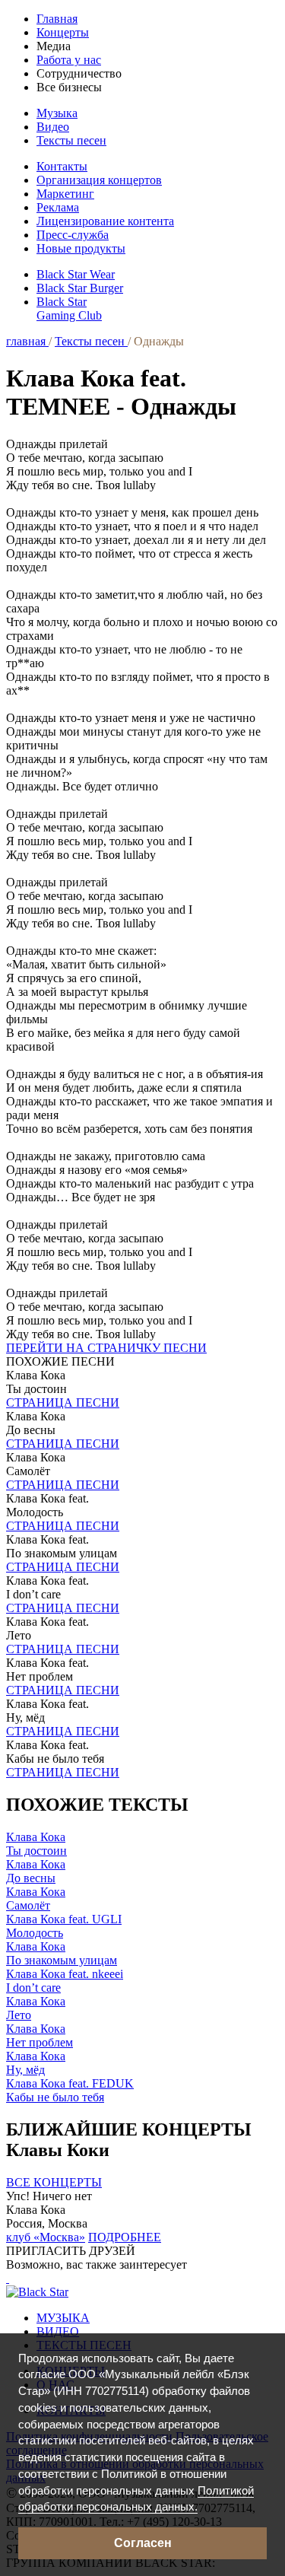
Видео (53, 127)
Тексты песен (71, 140)
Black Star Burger (80, 288)
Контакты (62, 166)
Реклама (58, 207)
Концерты (63, 32)
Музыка (57, 113)
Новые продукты (81, 248)
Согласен (143, 2543)
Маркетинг (65, 194)
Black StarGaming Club (69, 308)
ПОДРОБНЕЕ (125, 2237)
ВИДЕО (58, 2331)
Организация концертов (99, 180)
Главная (57, 19)
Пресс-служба (73, 235)
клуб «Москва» (46, 2237)
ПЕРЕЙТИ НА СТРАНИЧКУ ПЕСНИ (106, 1348)
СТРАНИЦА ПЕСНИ (63, 1402)
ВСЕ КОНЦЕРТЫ (54, 2182)
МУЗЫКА (63, 2318)
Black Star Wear (76, 274)
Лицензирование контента (105, 221)
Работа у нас (69, 60)
